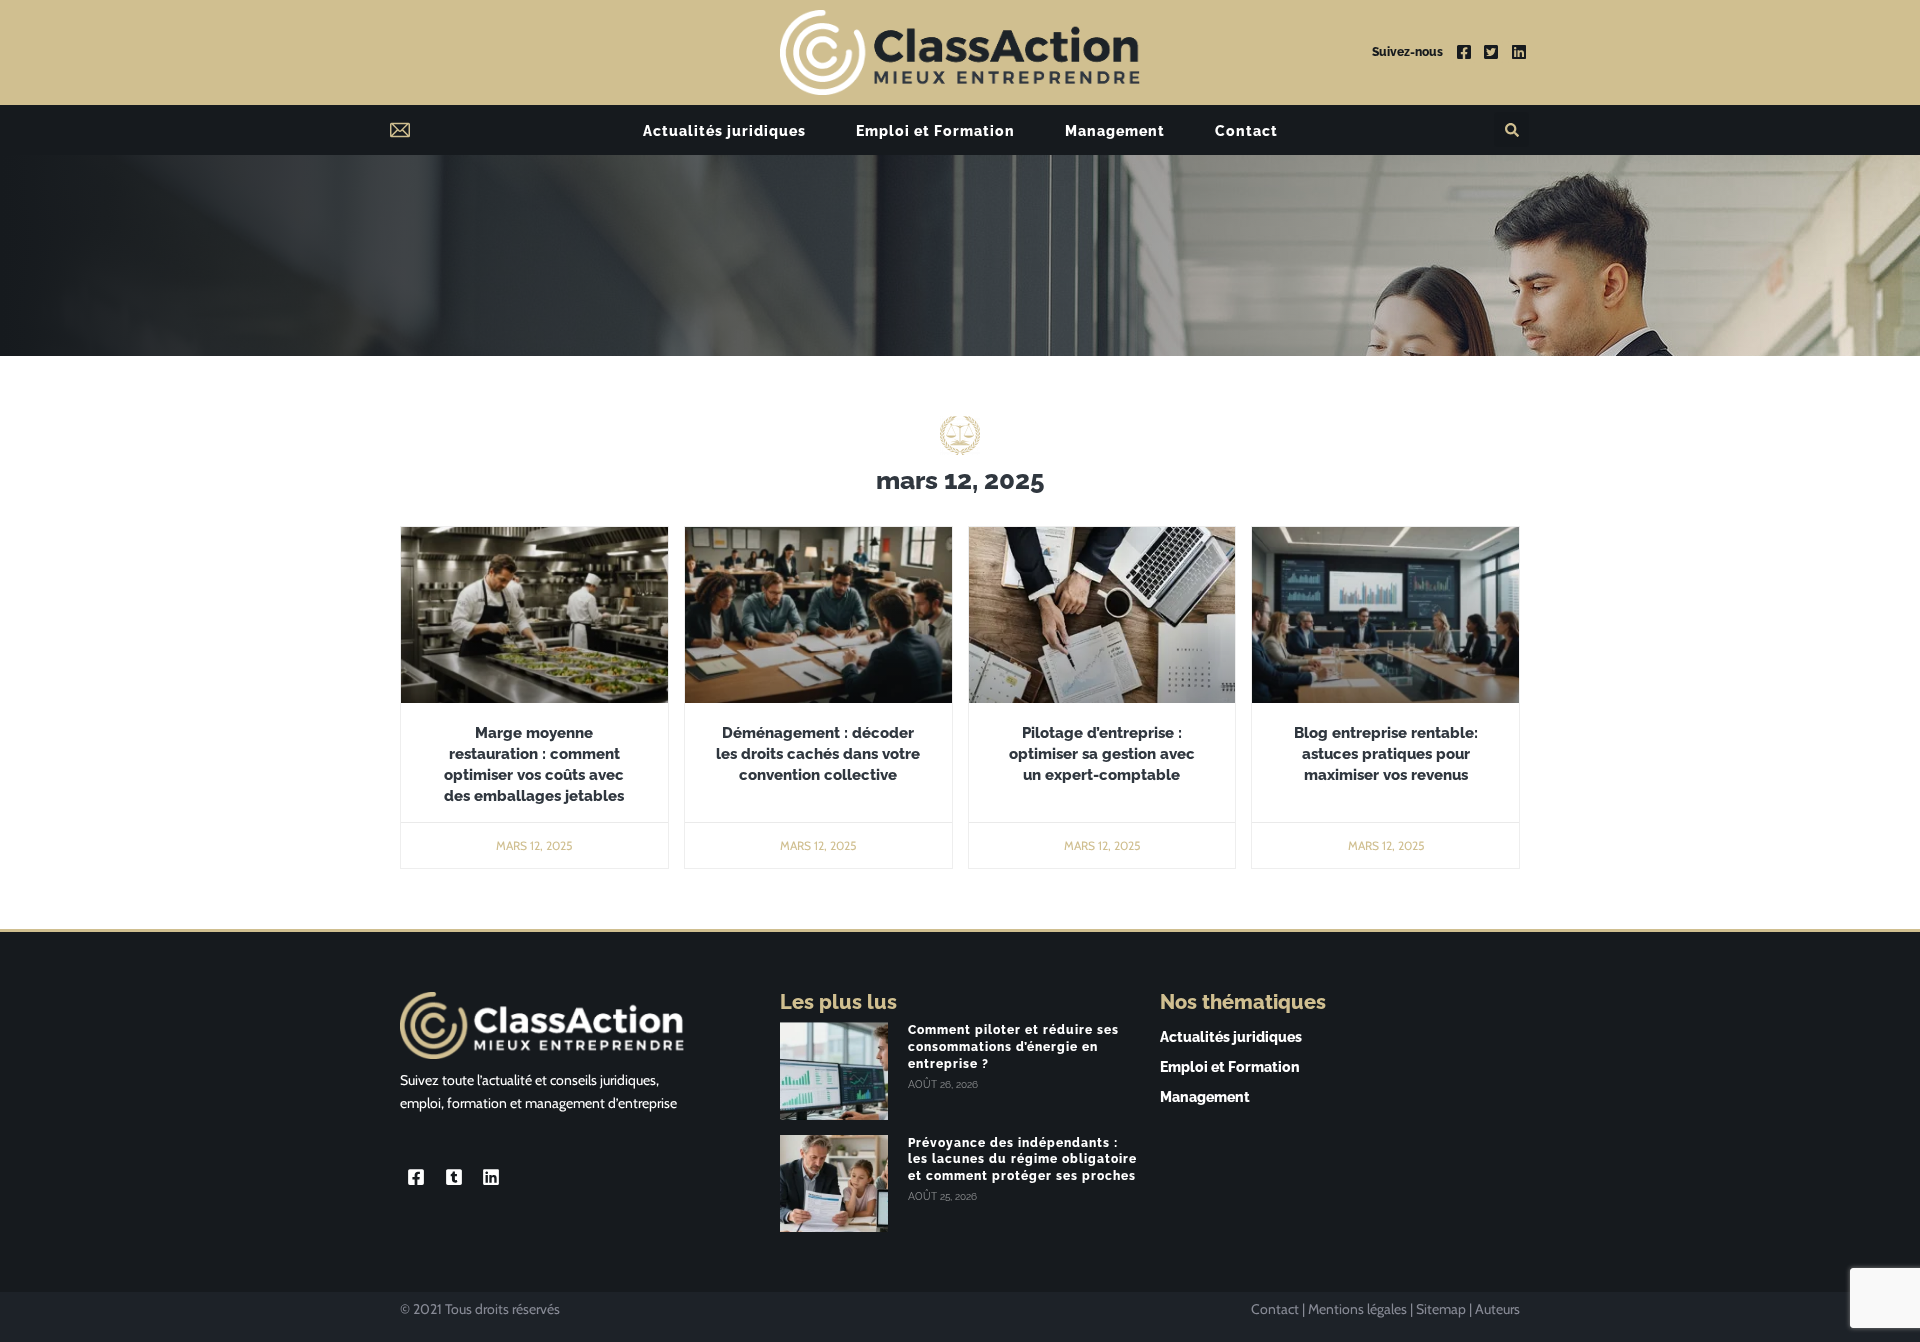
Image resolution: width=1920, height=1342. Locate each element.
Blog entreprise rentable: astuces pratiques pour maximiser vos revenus (1386, 754)
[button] (1511, 129)
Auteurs (1497, 1309)
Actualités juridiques (724, 131)
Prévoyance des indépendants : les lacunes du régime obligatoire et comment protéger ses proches (1022, 1160)
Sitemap (1441, 1309)
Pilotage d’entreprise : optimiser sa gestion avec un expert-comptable (1102, 754)
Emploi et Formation (935, 131)
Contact (1246, 131)
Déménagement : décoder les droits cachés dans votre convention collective (818, 754)
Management (1115, 131)
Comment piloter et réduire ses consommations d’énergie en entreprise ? (1013, 1047)
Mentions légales (1357, 1309)
